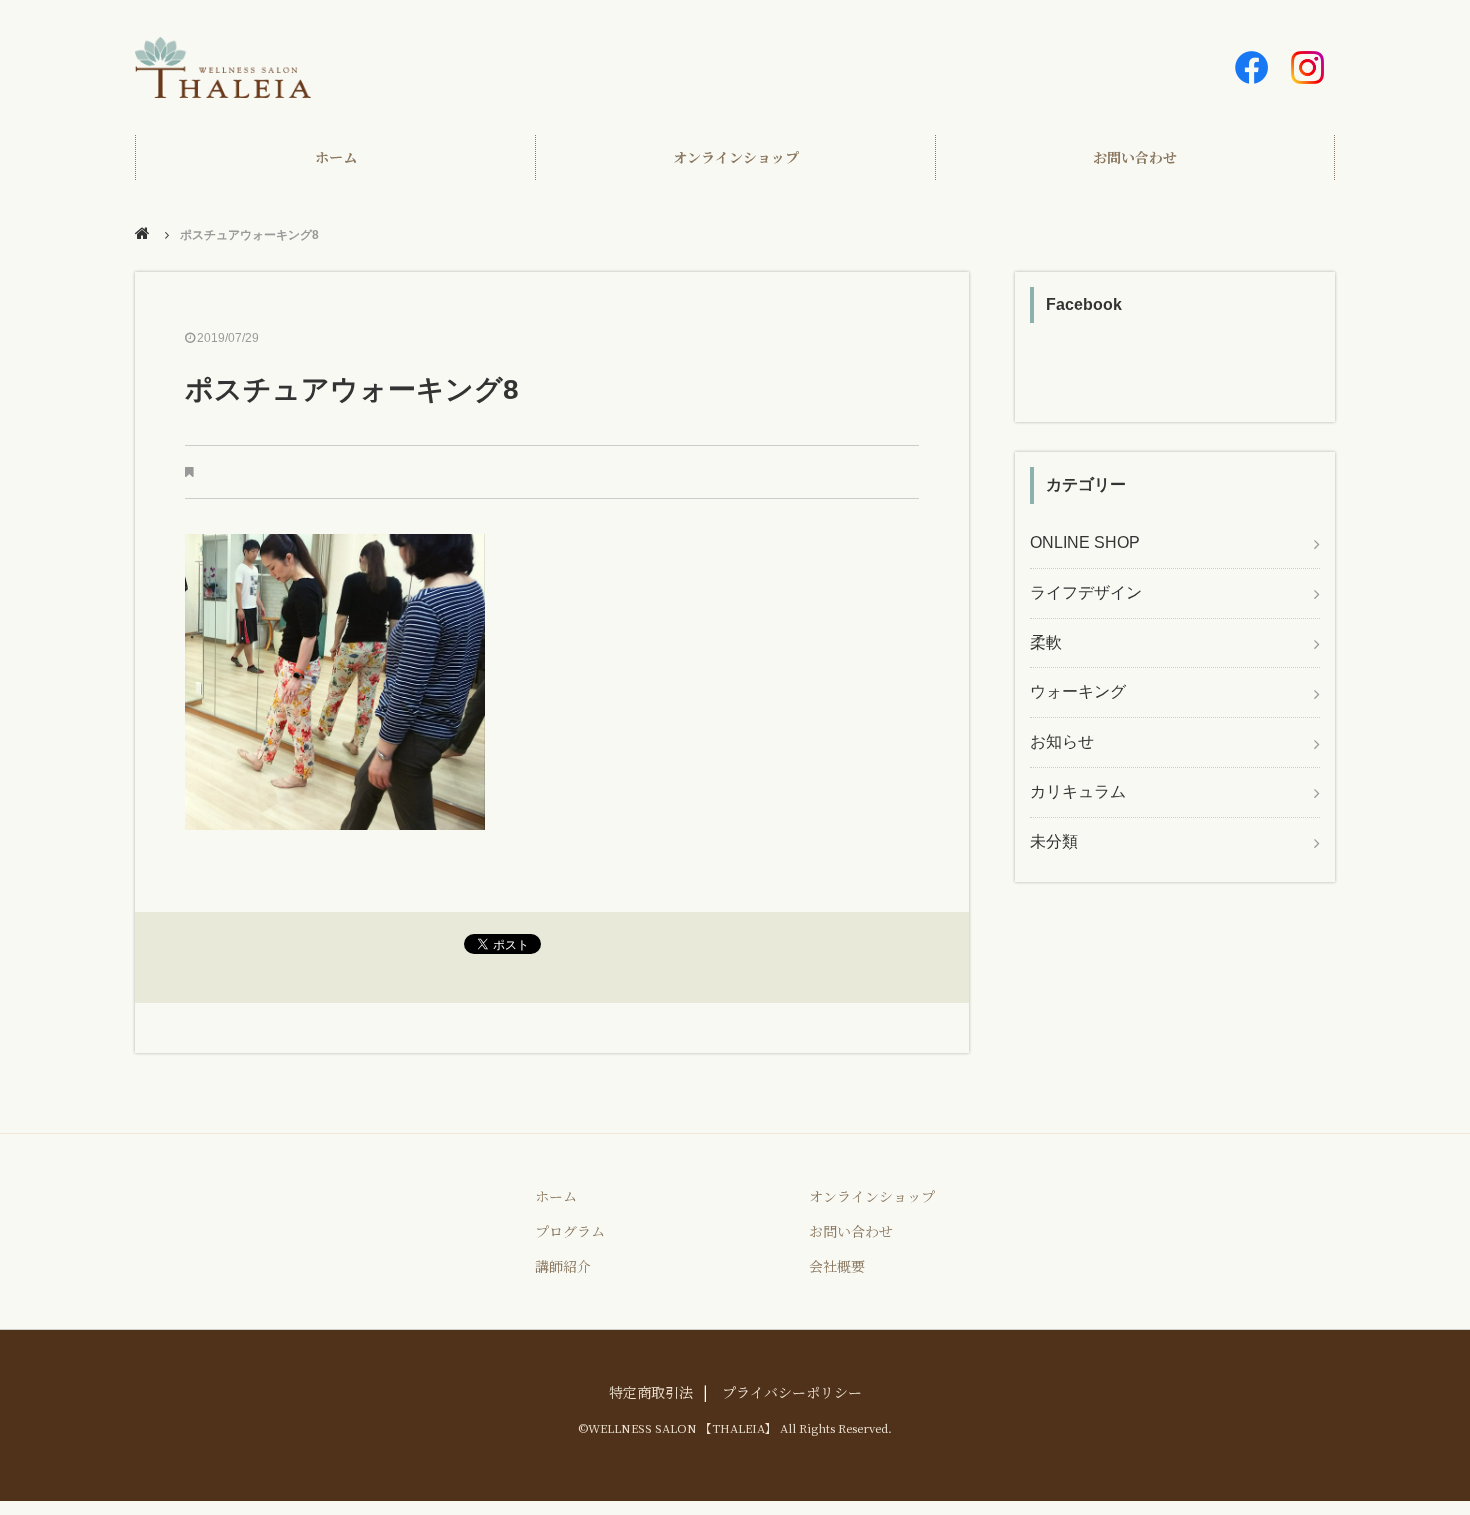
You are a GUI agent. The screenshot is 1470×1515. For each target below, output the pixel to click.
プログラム (570, 1231)
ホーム (336, 157)
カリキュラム (1078, 791)
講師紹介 (563, 1266)
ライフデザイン (1086, 592)
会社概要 (837, 1266)
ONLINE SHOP (1085, 542)
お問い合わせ (1135, 157)
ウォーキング (1078, 691)
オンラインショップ (736, 157)
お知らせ (1062, 741)
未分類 (1054, 841)
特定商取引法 (651, 1392)
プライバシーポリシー (792, 1392)
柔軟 (1046, 642)
